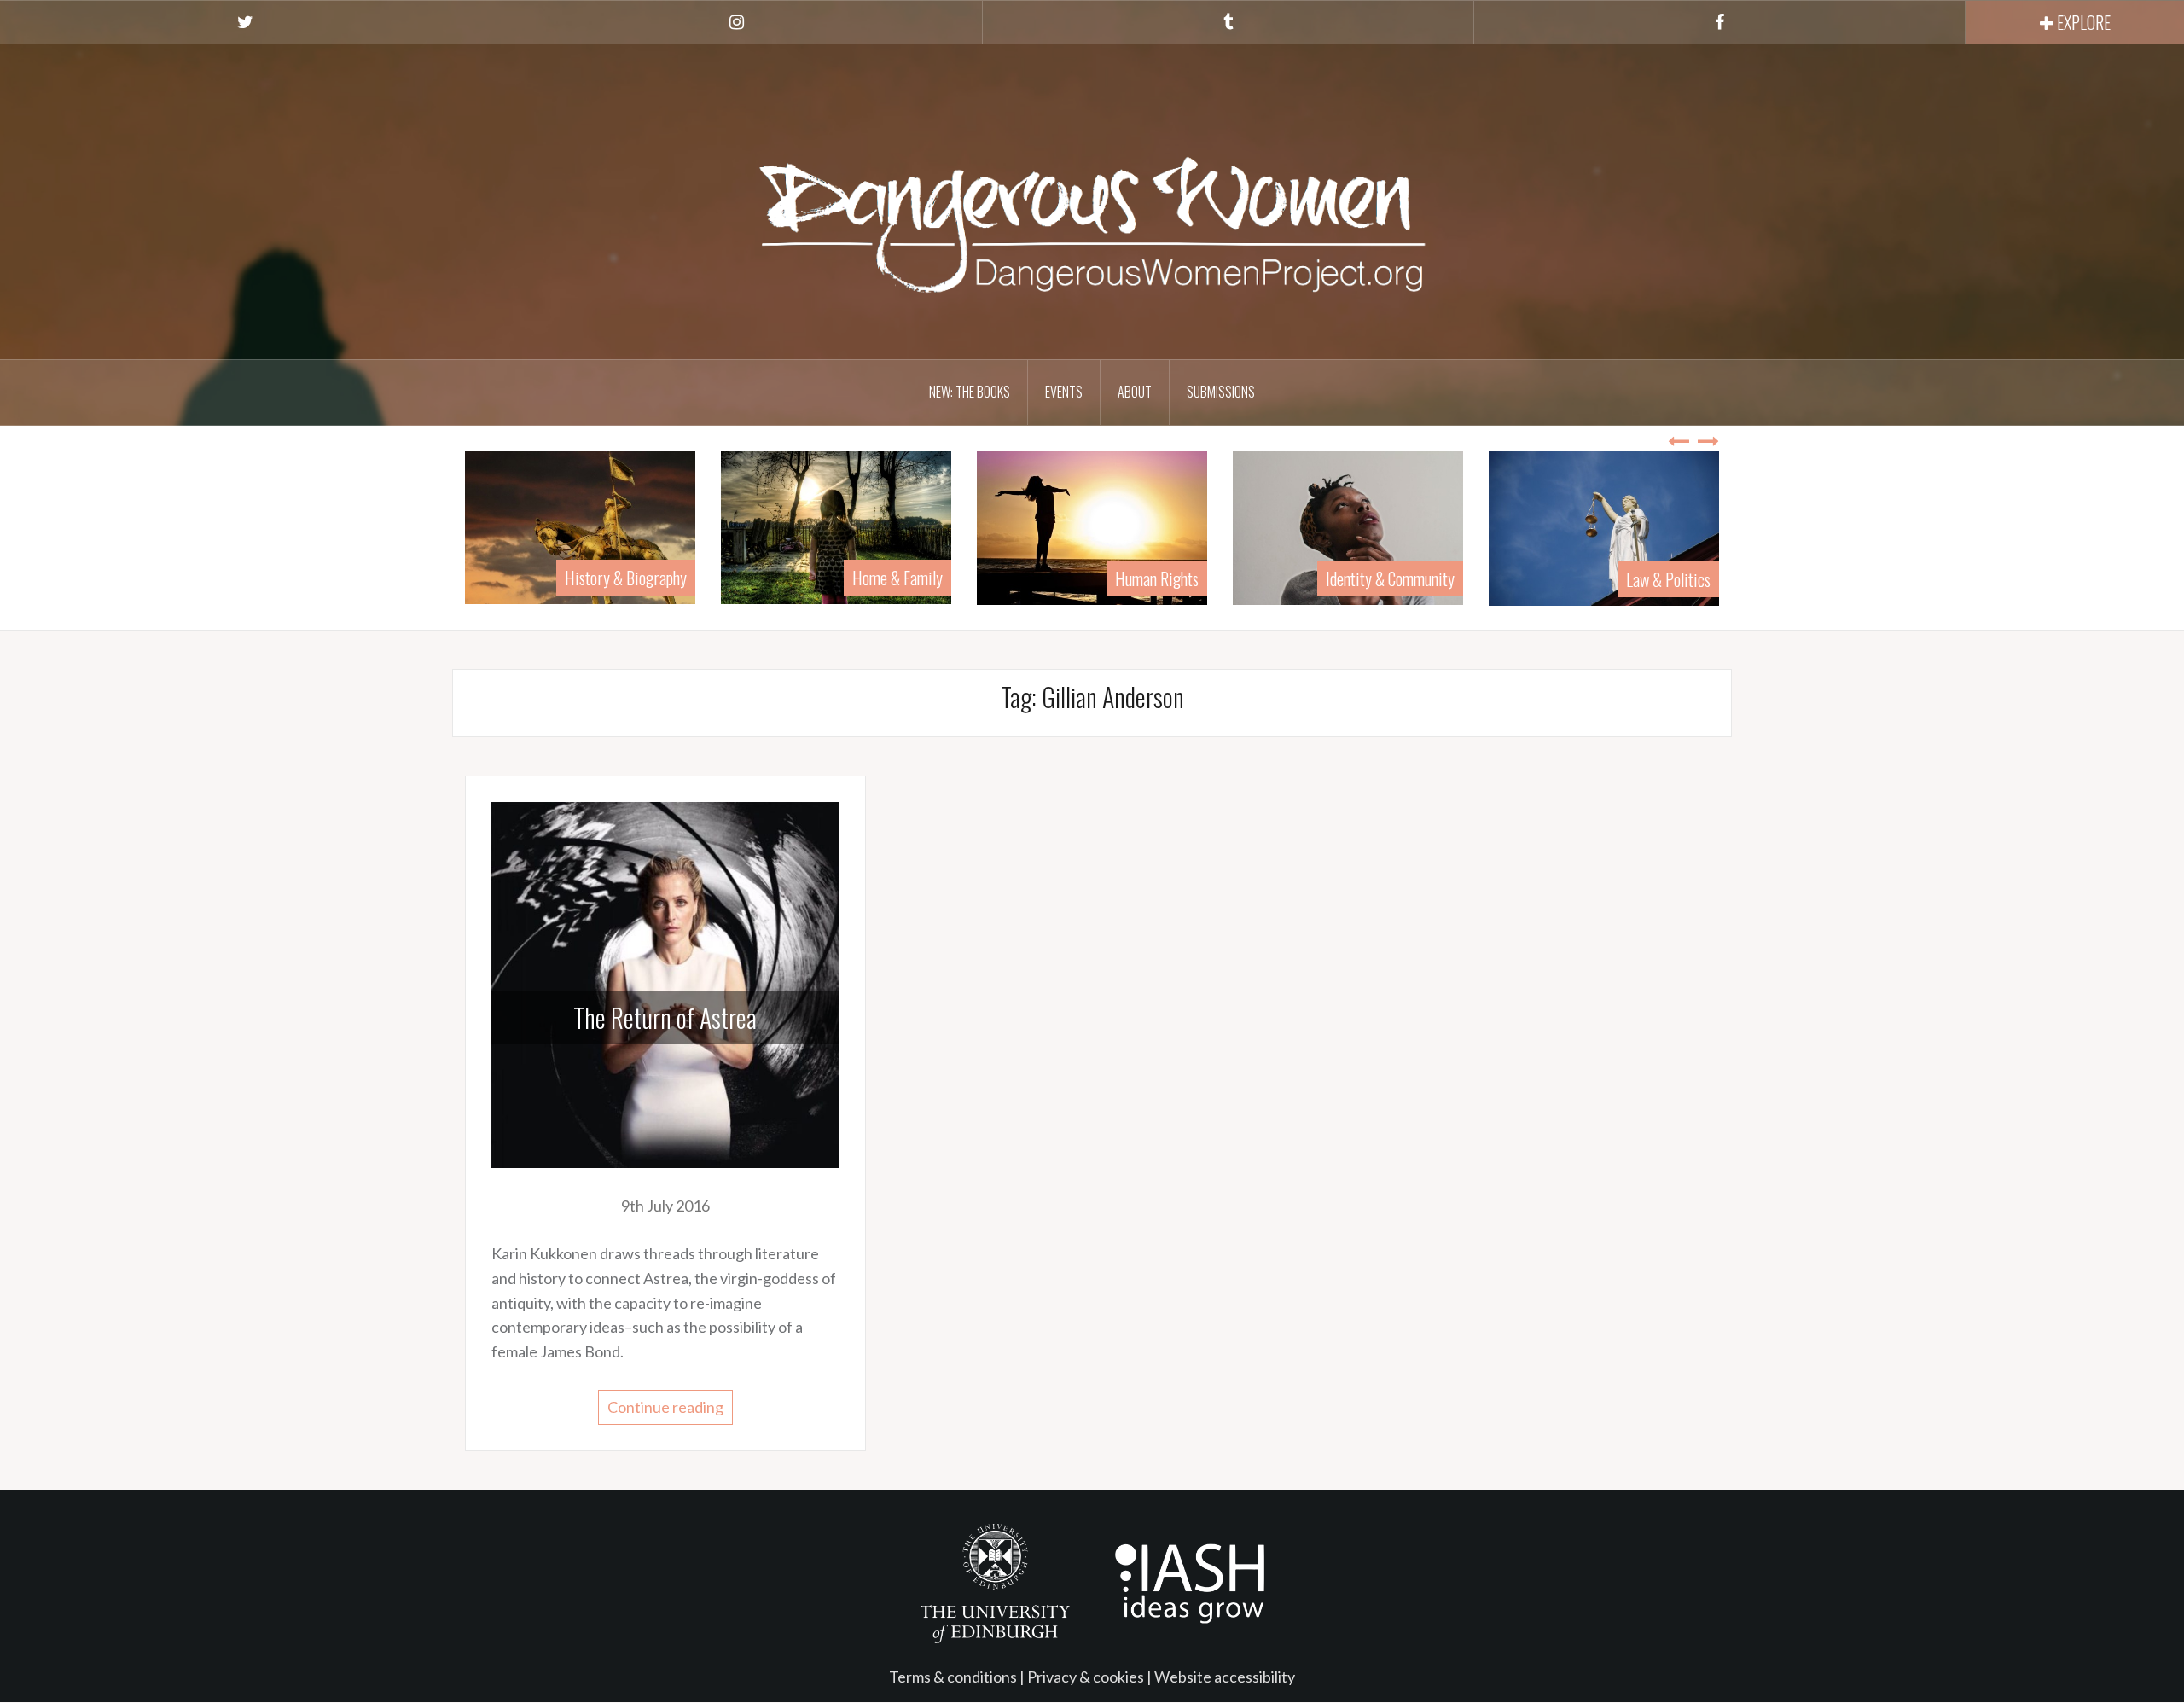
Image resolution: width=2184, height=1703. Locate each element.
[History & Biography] (475, 526)
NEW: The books (970, 392)
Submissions (1221, 392)
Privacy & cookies (1086, 1677)
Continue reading (665, 1407)
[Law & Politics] (1499, 526)
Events (1064, 392)
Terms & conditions (953, 1677)
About (1135, 392)
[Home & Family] (731, 526)
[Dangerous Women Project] (1092, 200)
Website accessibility (1225, 1677)
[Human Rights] (987, 526)
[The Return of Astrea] (665, 983)
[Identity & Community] (1243, 526)
